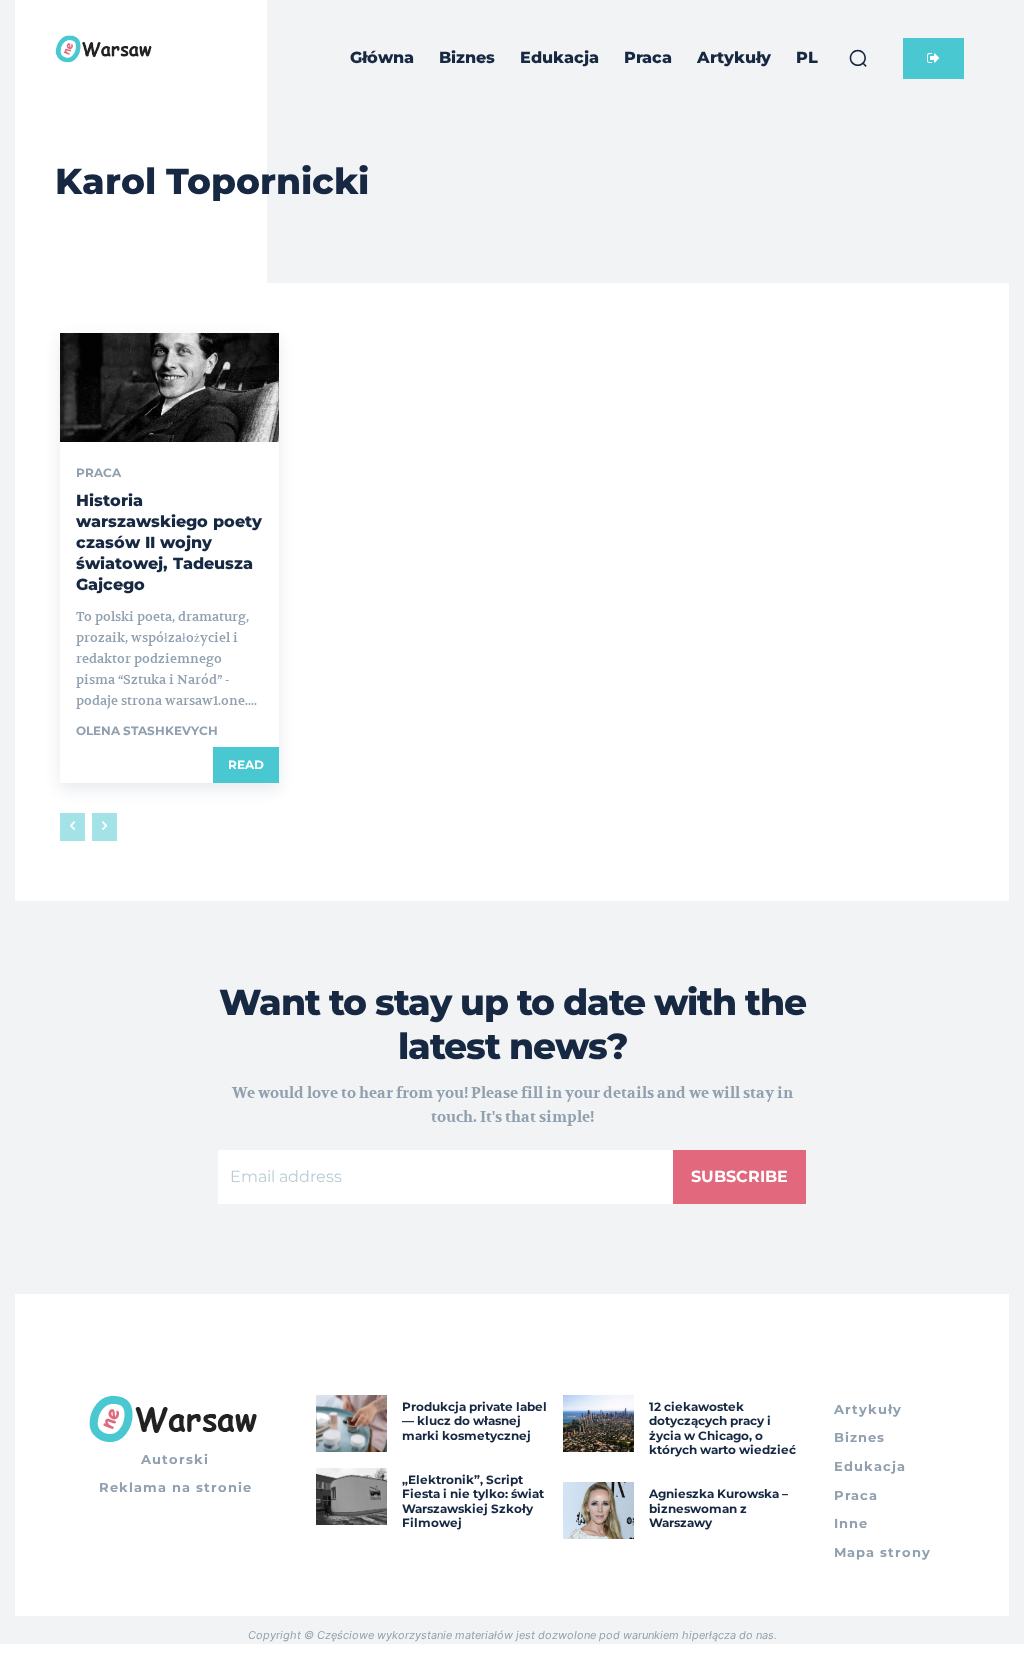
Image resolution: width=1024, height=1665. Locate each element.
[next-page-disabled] (104, 827)
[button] (858, 58)
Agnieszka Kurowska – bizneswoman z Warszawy (718, 1508)
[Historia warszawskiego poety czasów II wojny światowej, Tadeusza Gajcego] (169, 387)
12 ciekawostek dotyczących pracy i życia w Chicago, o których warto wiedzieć (722, 1428)
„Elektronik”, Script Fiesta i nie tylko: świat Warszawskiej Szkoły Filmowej (473, 1501)
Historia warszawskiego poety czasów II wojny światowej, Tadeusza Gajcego (169, 542)
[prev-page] (72, 827)
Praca (98, 473)
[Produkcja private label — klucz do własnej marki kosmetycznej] (351, 1423)
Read (246, 764)
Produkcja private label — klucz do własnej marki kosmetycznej (474, 1421)
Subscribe (739, 1176)
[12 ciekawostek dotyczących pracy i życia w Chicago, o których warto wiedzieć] (598, 1423)
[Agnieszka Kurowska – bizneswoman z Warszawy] (598, 1510)
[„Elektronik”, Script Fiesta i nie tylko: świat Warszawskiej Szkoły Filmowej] (351, 1496)
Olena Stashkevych (147, 730)
